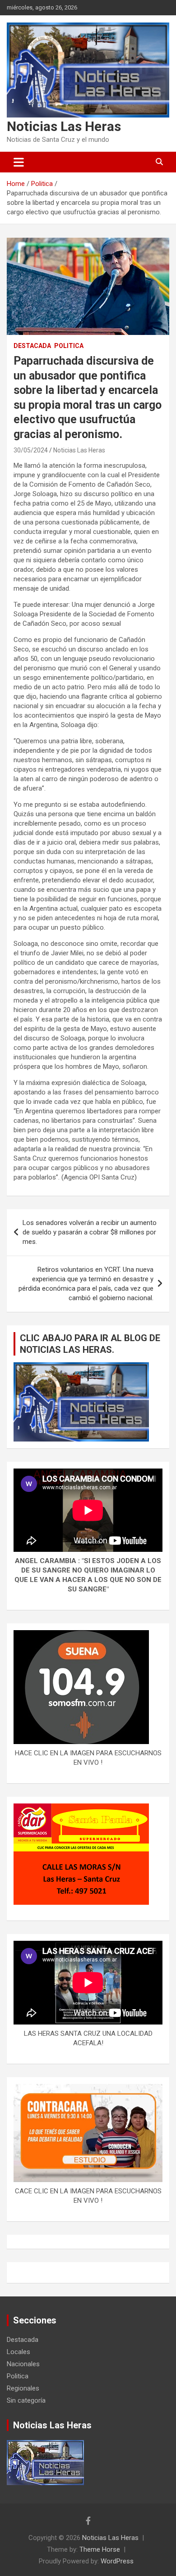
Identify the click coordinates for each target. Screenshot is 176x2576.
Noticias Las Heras (64, 126)
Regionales (23, 2388)
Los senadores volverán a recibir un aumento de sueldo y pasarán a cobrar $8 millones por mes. (90, 1232)
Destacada (32, 346)
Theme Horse (100, 2549)
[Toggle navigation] (19, 162)
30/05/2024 (31, 450)
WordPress (117, 2561)
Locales (19, 2352)
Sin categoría (26, 2400)
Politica (69, 346)
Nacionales (23, 2364)
